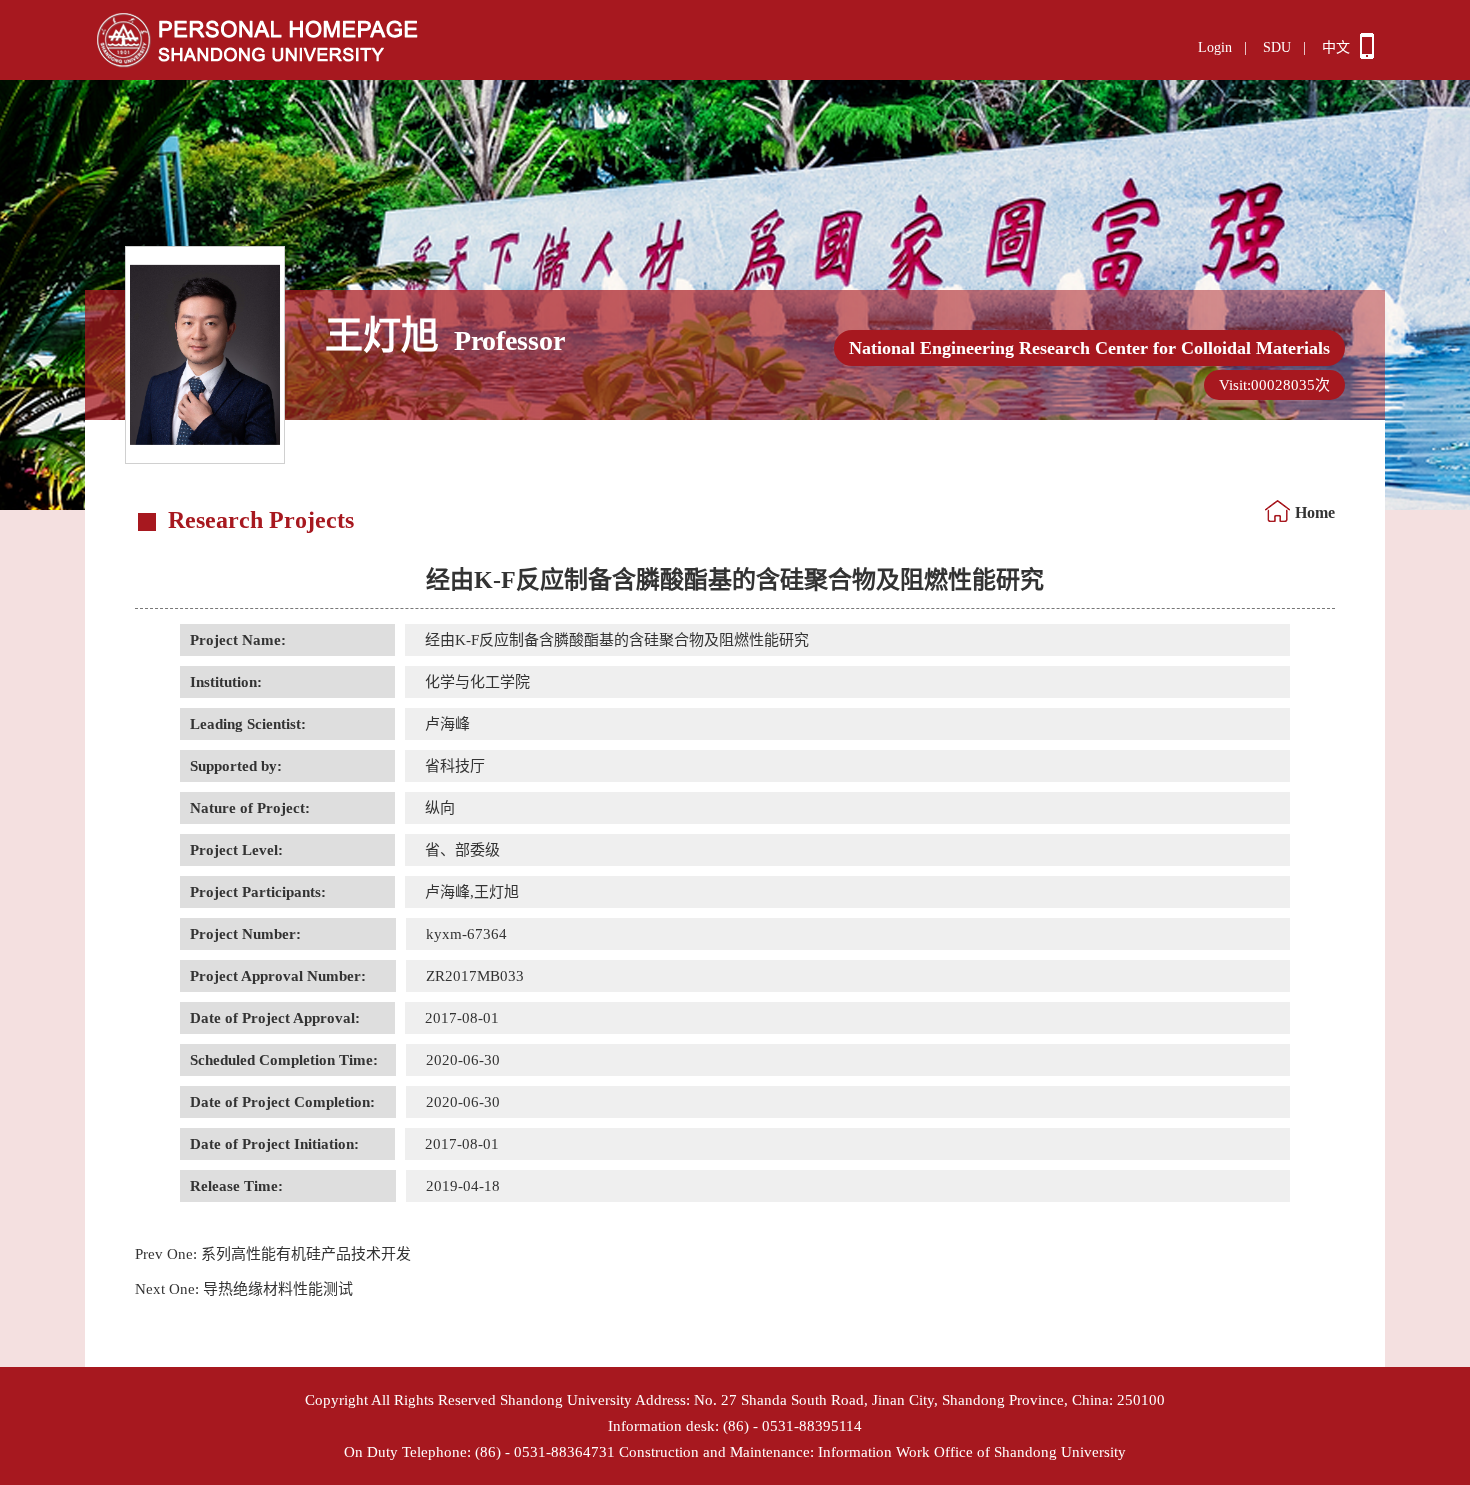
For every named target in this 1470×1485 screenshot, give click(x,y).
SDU (1277, 47)
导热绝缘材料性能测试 (244, 1289)
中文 (1336, 47)
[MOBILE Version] (1367, 54)
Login (1215, 47)
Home (1315, 512)
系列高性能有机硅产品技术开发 (273, 1254)
